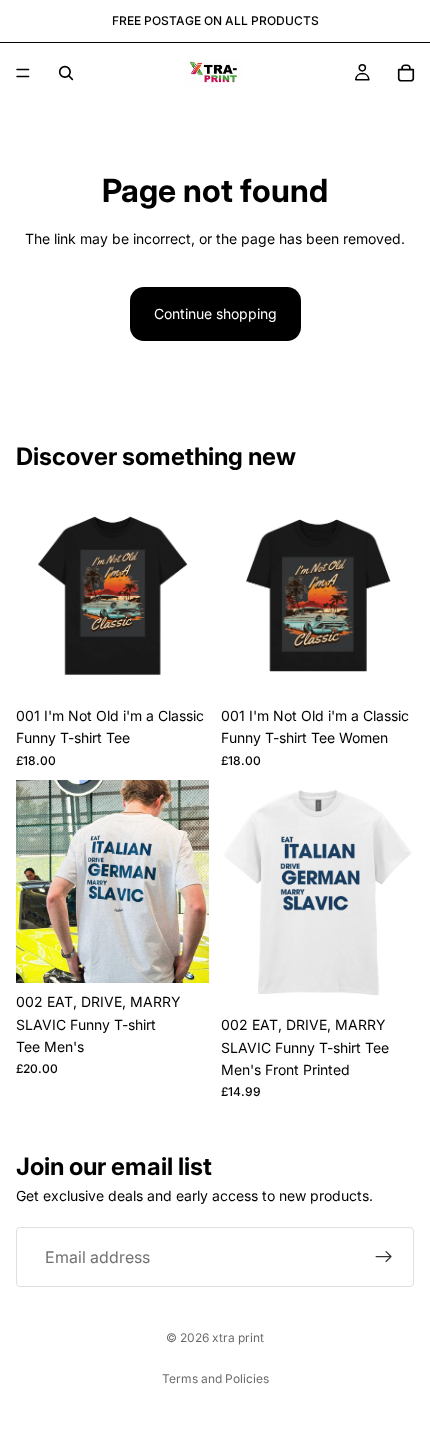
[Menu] (23, 73)
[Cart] (406, 73)
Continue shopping (215, 313)
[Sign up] (384, 1257)
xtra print (238, 1337)
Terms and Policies (215, 1378)
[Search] (66, 73)
